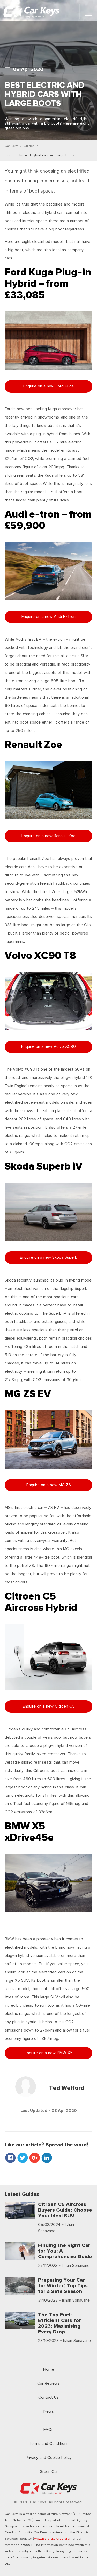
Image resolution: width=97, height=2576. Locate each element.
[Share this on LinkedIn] (47, 2159)
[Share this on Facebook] (11, 2159)
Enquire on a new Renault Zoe (48, 836)
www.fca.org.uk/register (52, 2539)
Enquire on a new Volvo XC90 (48, 1047)
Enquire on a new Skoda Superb (49, 1258)
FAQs (48, 2430)
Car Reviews (48, 2384)
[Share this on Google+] (35, 2159)
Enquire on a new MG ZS (49, 1485)
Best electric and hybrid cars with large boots (40, 155)
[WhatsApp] (54, 2159)
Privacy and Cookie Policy (49, 2458)
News (49, 2412)
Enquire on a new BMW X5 (49, 2053)
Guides (29, 146)
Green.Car (49, 2472)
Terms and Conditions (49, 2444)
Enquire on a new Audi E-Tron (48, 617)
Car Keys (12, 146)
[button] (89, 13)
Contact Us (48, 2398)
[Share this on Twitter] (23, 2159)
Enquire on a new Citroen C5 (49, 1706)
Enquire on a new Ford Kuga (48, 386)
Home (49, 2370)
